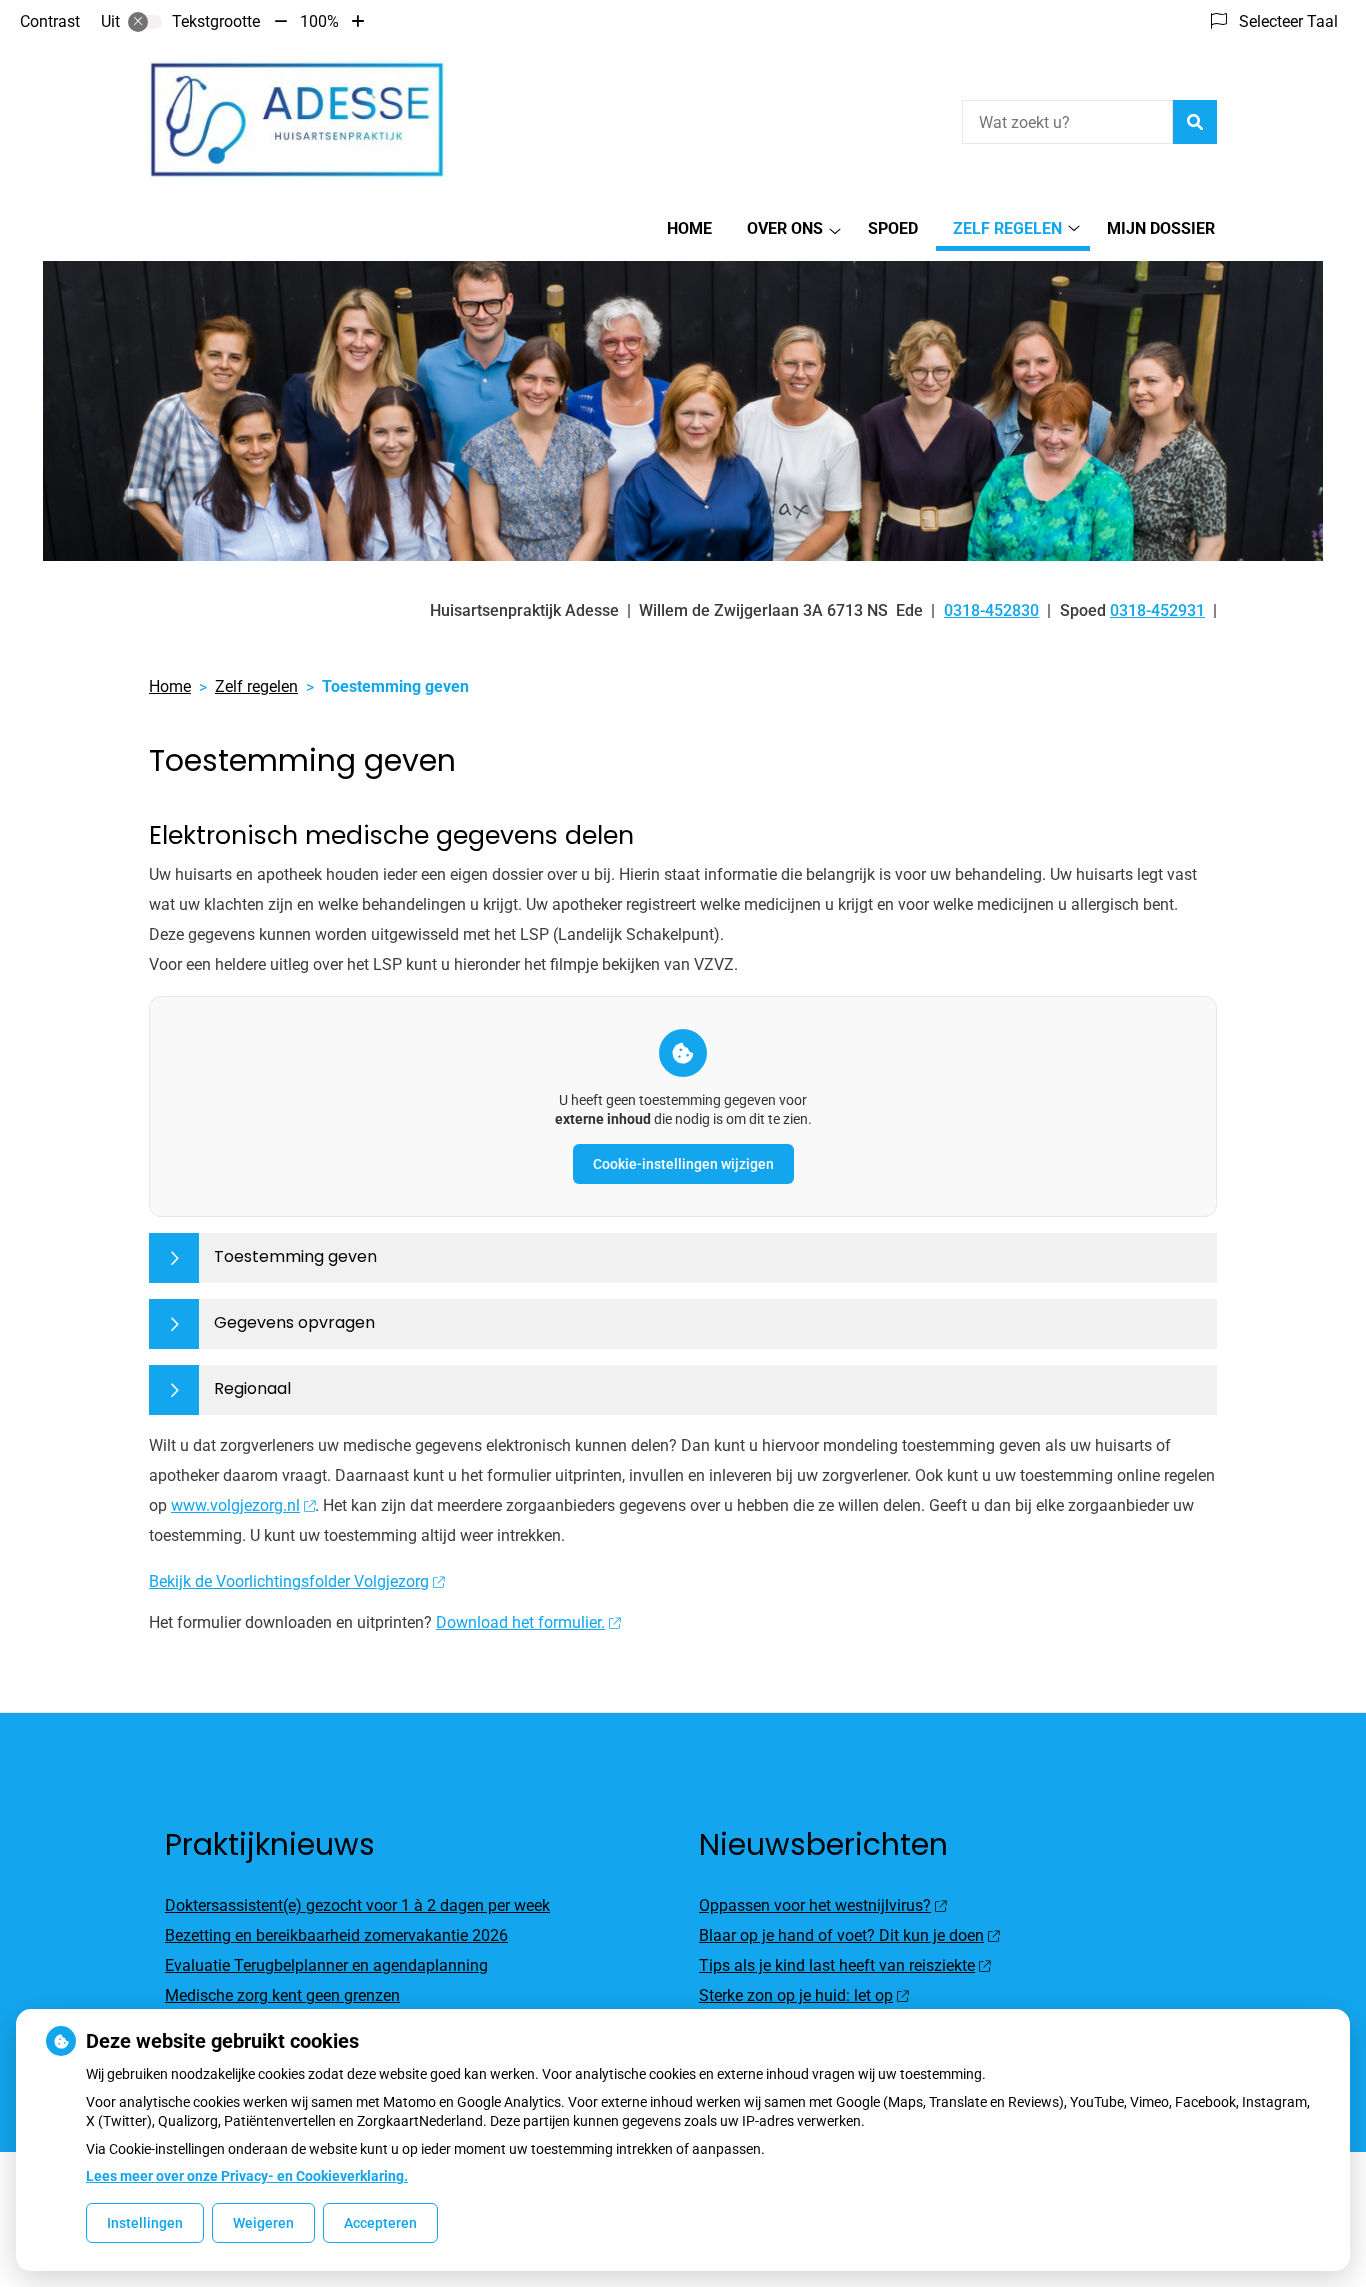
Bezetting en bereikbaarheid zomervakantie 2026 (336, 1935)
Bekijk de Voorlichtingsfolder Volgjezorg (289, 1581)
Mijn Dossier (1161, 228)
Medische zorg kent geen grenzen (282, 1995)
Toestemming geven (295, 1256)
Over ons (785, 228)
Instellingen (145, 2223)
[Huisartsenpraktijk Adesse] (299, 119)
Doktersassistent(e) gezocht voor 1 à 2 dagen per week (357, 1905)
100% (319, 21)
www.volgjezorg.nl (235, 1505)
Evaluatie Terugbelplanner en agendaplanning (326, 1965)
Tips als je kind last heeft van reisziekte (837, 1965)
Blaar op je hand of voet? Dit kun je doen (841, 1935)
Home (689, 228)
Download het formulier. (520, 1622)
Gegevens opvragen (294, 1322)
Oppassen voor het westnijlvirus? (815, 1905)
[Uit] (145, 22)
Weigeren (263, 2223)
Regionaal (252, 1388)
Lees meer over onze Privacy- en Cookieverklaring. (247, 2176)
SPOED (893, 228)
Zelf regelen (1007, 228)
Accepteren (380, 2223)
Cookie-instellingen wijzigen (683, 1164)
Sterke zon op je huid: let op (796, 1995)
